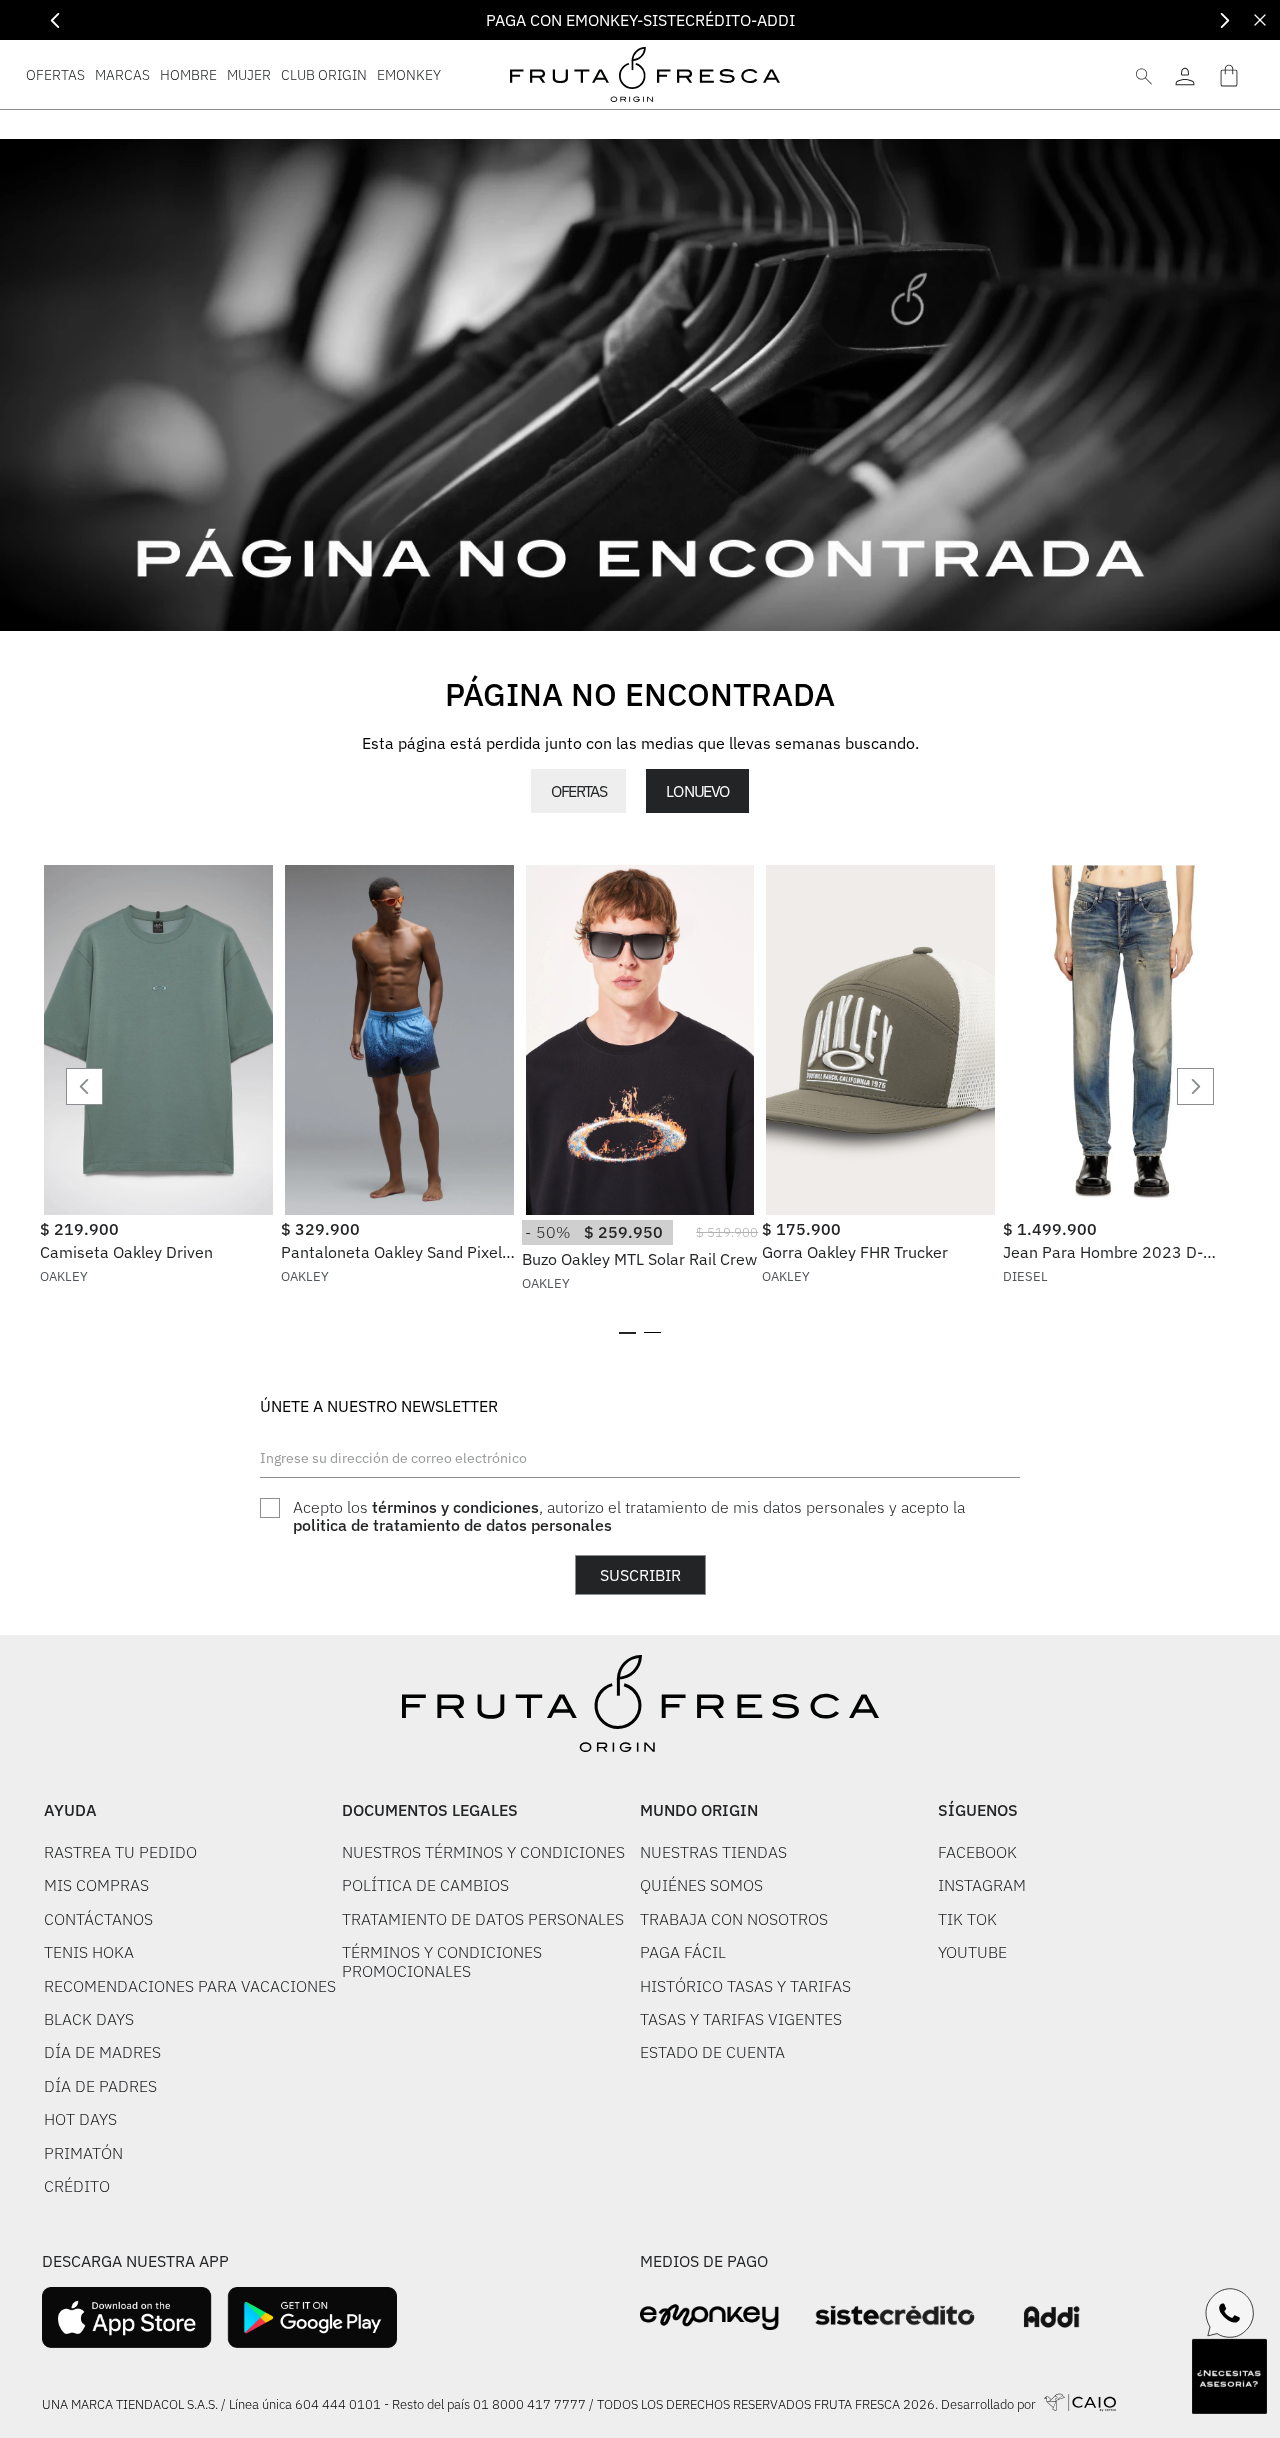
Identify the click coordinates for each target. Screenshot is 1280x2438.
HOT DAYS (80, 2119)
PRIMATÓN (83, 2153)
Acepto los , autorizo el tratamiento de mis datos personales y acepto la (629, 1516)
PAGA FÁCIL (683, 1952)
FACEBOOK (977, 1852)
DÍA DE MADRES (102, 2052)
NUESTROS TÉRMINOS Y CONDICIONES (483, 1852)
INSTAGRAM (982, 1885)
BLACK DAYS (89, 2019)
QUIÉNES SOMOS (701, 1885)
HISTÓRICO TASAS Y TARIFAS (745, 1986)
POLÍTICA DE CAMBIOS (425, 1885)
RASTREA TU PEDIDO (120, 1852)
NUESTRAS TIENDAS (713, 1852)
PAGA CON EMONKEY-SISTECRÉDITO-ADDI (640, 20)
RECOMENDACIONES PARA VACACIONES (190, 1986)
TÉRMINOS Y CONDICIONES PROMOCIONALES (442, 1961)
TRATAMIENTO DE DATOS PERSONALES (483, 1919)
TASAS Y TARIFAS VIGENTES (741, 2019)
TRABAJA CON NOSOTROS (734, 1919)
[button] (627, 1333)
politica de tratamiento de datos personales (452, 1525)
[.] (1184, 74)
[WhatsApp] (1230, 2313)
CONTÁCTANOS (98, 1919)
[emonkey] (709, 2317)
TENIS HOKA (89, 1952)
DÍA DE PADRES (100, 2086)
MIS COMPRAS (96, 1885)
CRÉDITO (77, 2186)
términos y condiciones (455, 1507)
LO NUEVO (697, 791)
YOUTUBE (972, 1952)
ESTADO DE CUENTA (712, 2052)
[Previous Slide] (55, 20)
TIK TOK (967, 1919)
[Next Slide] (1224, 20)
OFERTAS (578, 791)
